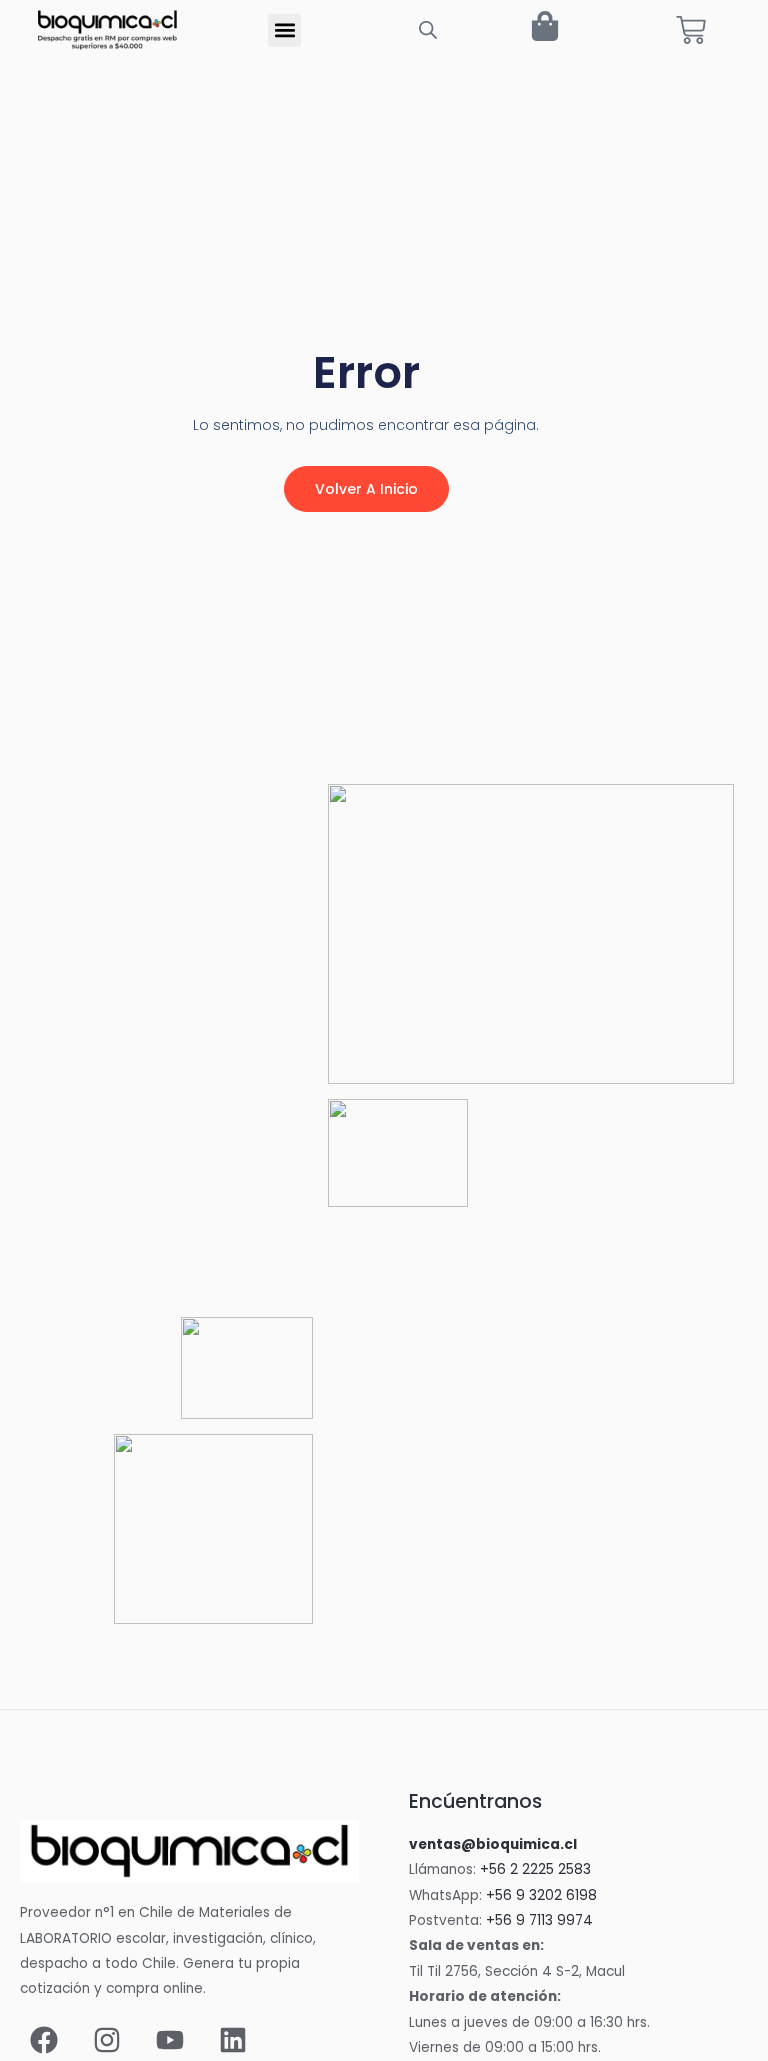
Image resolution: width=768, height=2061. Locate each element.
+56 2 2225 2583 (535, 1869)
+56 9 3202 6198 (541, 1895)
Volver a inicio (366, 489)
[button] (284, 30)
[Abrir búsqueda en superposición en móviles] (428, 30)
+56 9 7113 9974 (539, 1920)
